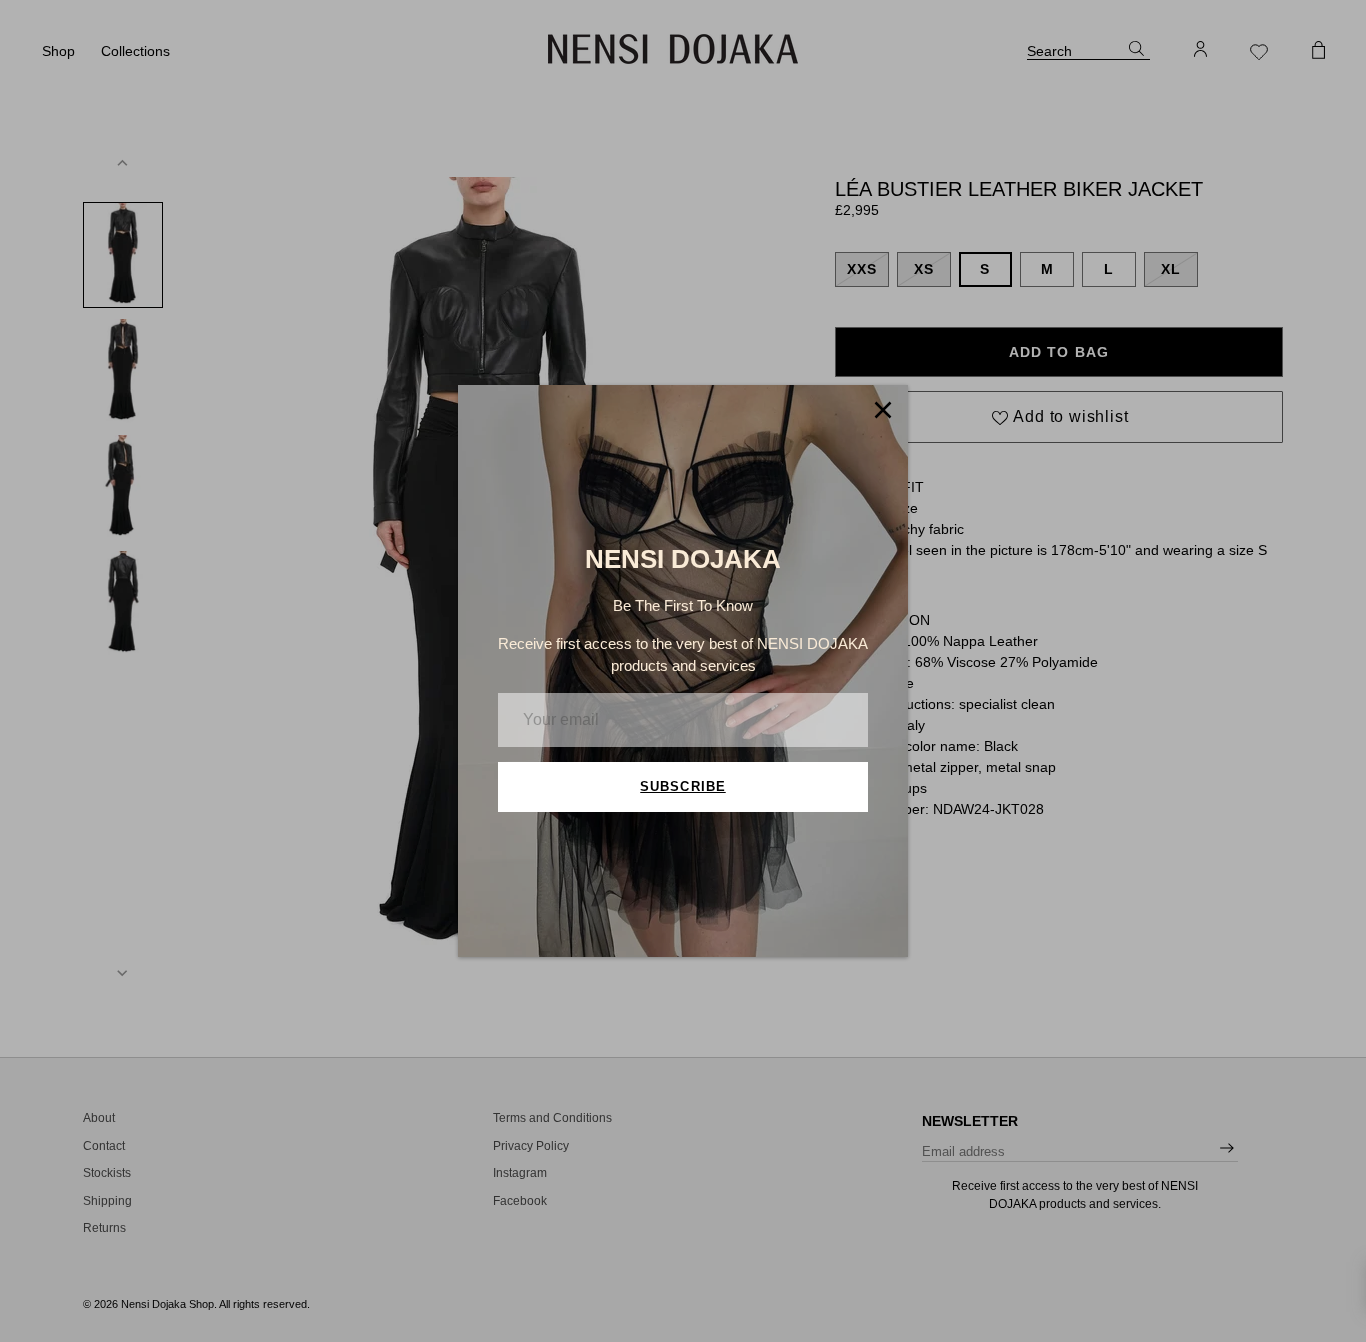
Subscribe (682, 786)
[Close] (883, 410)
